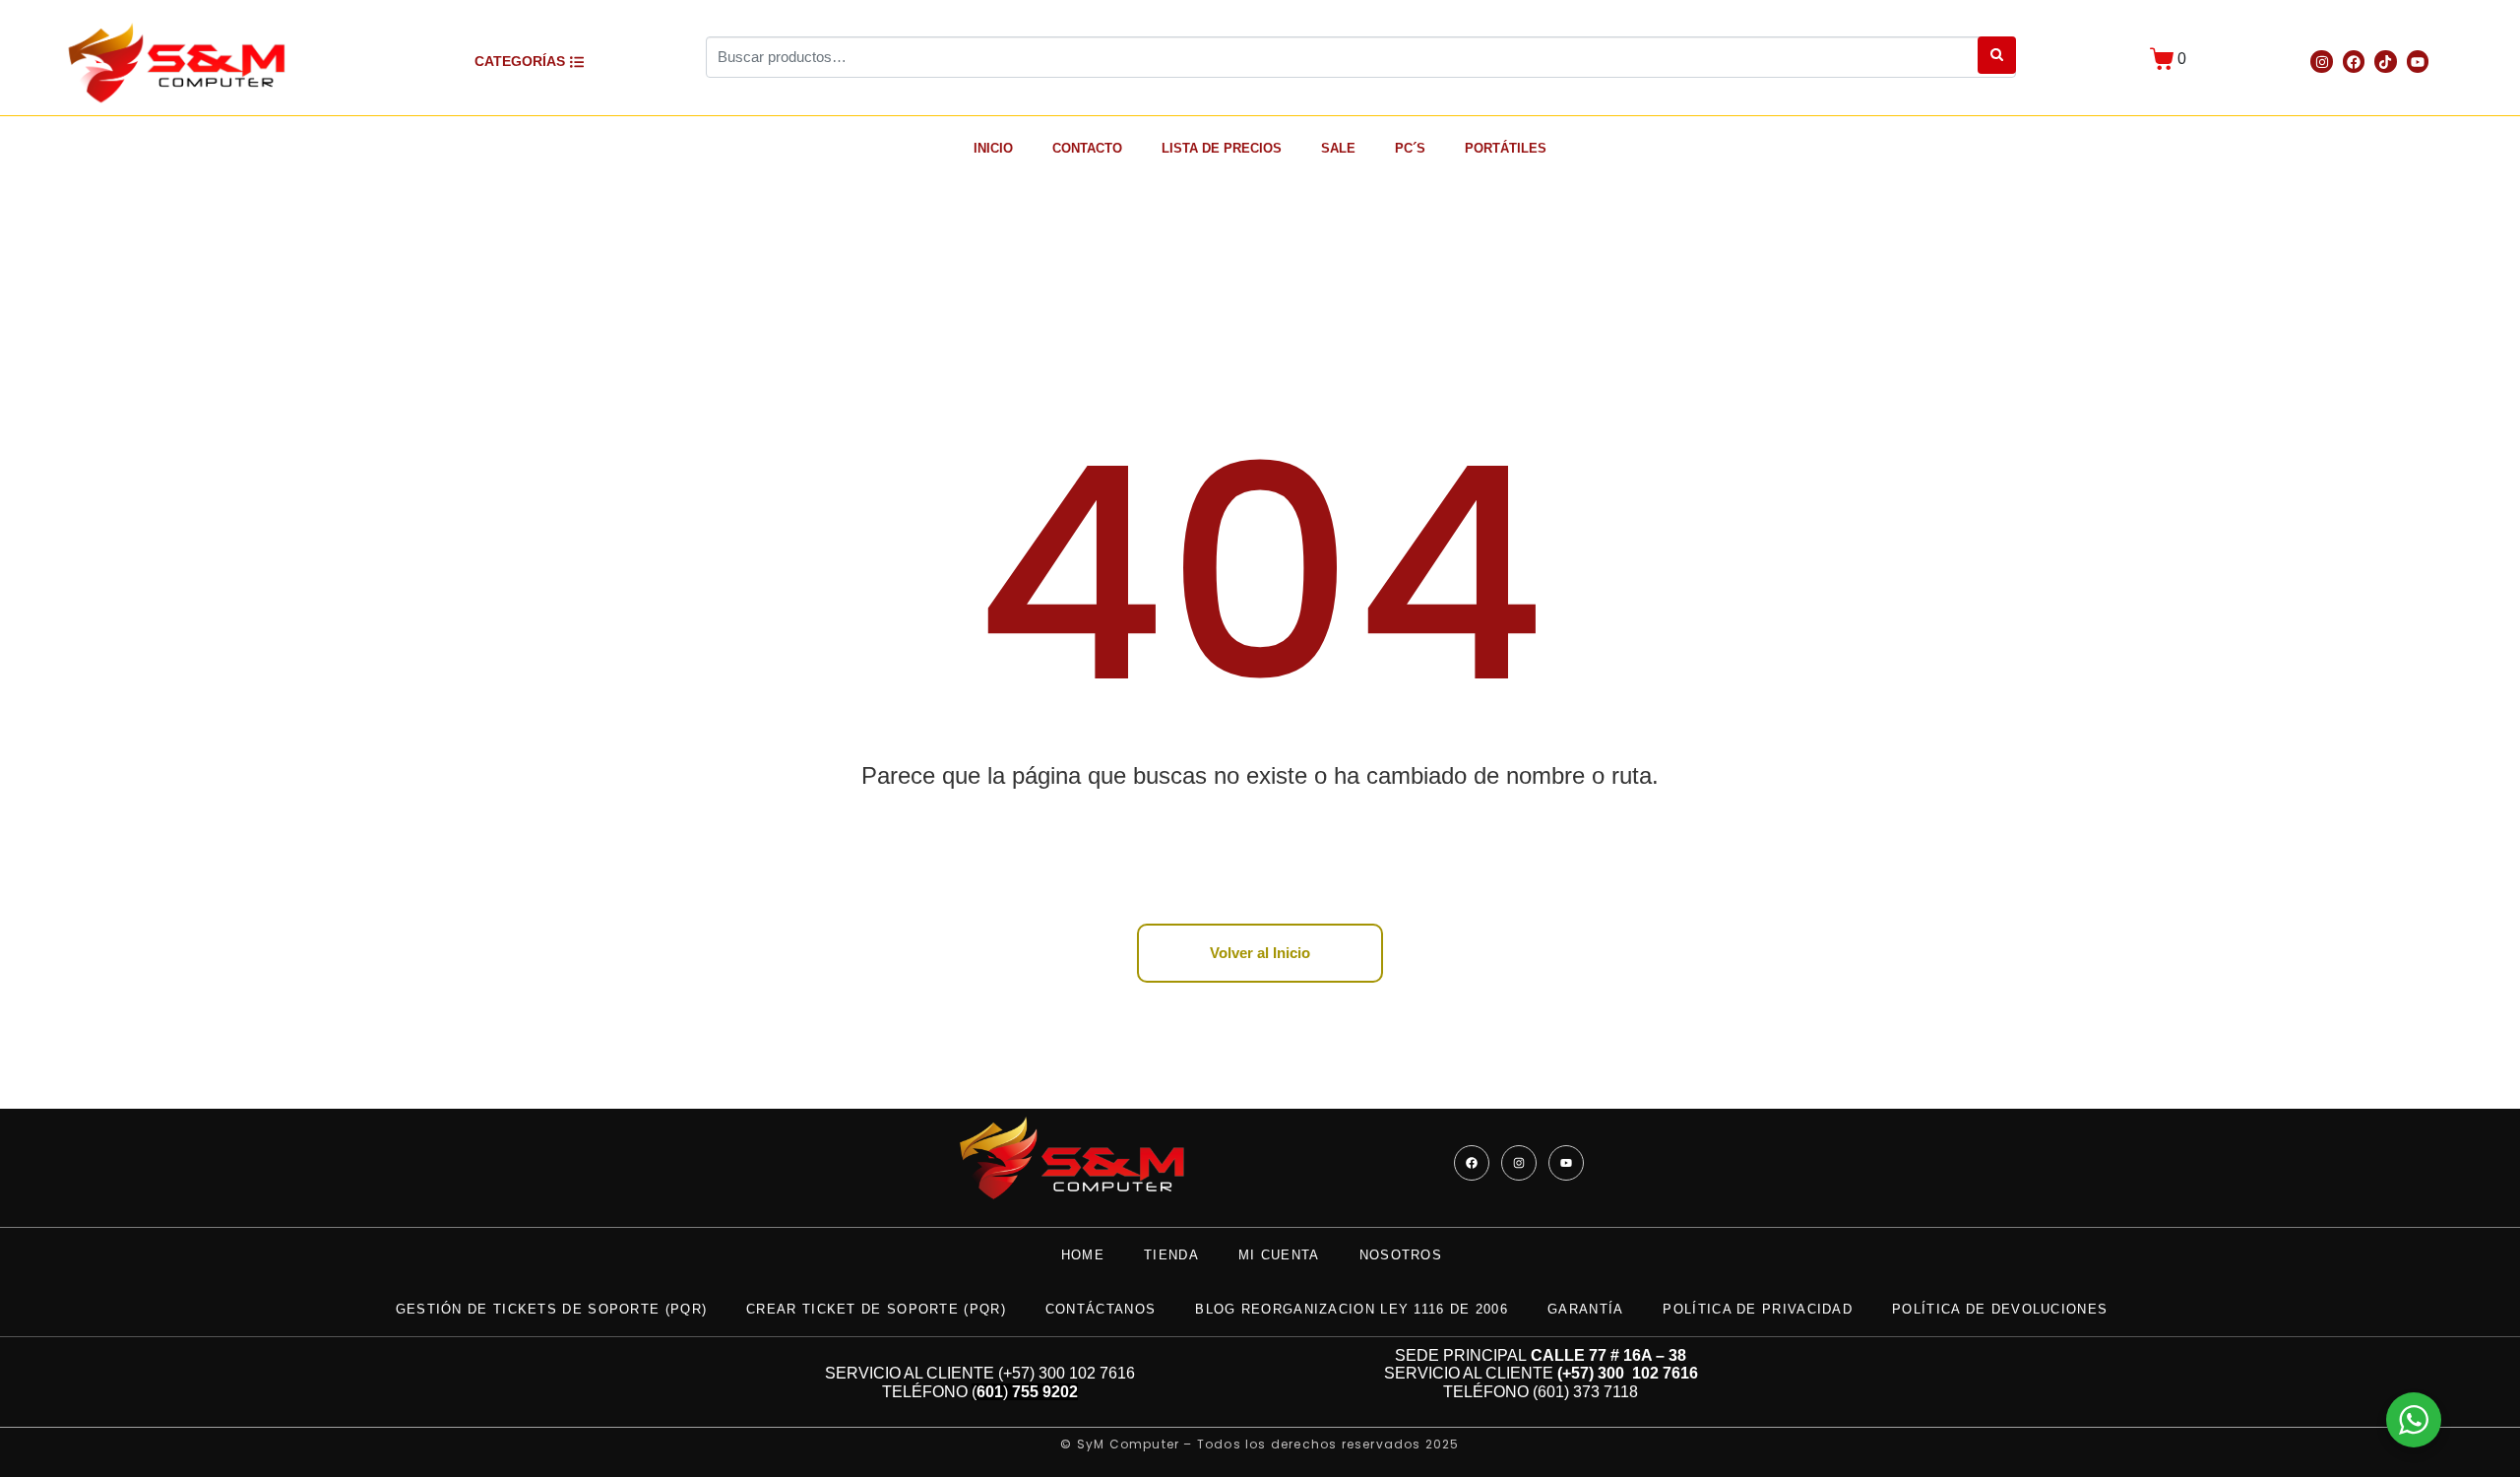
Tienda (1171, 1255)
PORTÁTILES (1506, 148)
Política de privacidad (1758, 1309)
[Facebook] (2354, 61)
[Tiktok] (2385, 61)
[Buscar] (1997, 55)
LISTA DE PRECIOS (1222, 148)
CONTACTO (1087, 148)
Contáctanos (1101, 1309)
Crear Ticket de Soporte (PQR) (876, 1309)
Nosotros (1401, 1255)
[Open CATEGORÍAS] (577, 62)
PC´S (1410, 148)
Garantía (1585, 1309)
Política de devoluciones (2000, 1309)
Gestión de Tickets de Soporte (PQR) (552, 1309)
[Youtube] (2418, 61)
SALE (1338, 148)
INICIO (993, 148)
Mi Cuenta (1279, 1255)
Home (1083, 1255)
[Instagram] (2321, 61)
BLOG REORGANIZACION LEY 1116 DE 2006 (1352, 1309)
